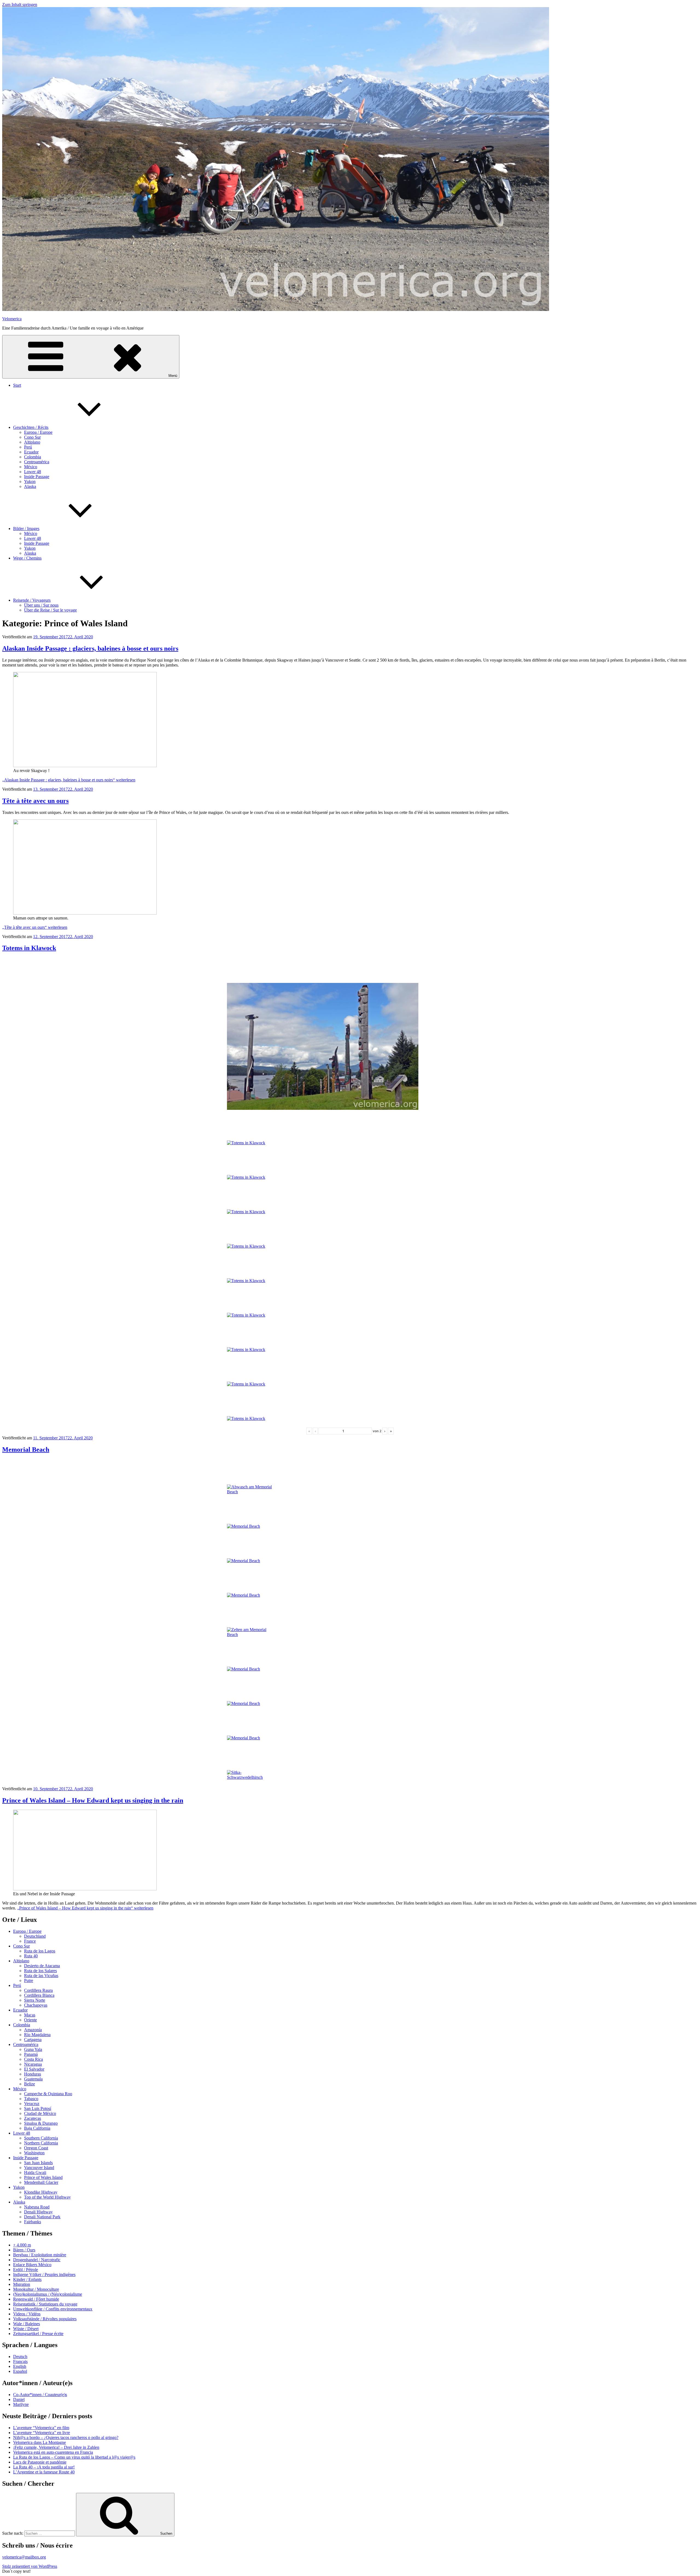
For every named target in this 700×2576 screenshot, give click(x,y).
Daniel (19, 2399)
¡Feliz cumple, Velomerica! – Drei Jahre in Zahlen (56, 2447)
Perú (28, 447)
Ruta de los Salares (40, 1971)
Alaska (30, 486)
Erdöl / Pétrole (26, 2270)
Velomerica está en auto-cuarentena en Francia (53, 2452)
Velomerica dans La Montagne (40, 2442)
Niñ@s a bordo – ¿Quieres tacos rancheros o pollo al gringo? (66, 2437)
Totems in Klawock (29, 948)
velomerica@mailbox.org (24, 2557)
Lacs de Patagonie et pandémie (40, 2462)
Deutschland (35, 1936)
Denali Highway (38, 2212)
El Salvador (34, 2069)
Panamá (31, 2054)
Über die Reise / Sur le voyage (50, 610)
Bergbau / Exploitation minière (40, 2255)
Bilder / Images (26, 529)
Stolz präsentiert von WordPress (30, 2566)
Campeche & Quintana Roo (48, 2094)
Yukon (30, 481)
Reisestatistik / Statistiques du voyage (45, 2304)
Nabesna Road (37, 2207)
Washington (34, 2153)
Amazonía (33, 2030)
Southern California (41, 2138)
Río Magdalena (37, 2035)
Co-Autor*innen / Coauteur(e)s (40, 2395)
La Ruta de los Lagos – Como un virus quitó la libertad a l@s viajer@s (74, 2457)
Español (20, 2371)
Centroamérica (37, 462)
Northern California (41, 2143)
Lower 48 (33, 472)
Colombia (33, 457)
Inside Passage (37, 477)
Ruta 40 (31, 1956)
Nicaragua (33, 2064)
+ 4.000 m (22, 2245)
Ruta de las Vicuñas (41, 1976)
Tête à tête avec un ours (35, 801)
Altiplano (32, 442)
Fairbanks (33, 2222)
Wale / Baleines (27, 2324)
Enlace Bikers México (32, 2265)
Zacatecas (33, 2118)
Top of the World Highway (47, 2197)
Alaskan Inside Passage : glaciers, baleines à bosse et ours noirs (90, 648)
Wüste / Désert (26, 2329)
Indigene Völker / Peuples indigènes (44, 2274)
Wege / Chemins (27, 558)
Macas (30, 2015)
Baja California (37, 2128)
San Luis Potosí (38, 2108)
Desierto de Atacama (42, 1966)
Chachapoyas (36, 2005)
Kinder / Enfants (27, 2279)
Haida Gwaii (35, 2172)
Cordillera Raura (38, 1990)
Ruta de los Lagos (40, 1951)
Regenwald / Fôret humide (36, 2299)
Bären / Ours (24, 2250)
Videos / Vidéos (27, 2314)
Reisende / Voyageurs (32, 600)
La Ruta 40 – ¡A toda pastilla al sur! (44, 2467)
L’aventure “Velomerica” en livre (42, 2433)
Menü (173, 376)
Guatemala (33, 2079)
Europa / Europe (38, 432)
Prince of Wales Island (43, 2177)
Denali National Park (42, 2217)
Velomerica (12, 319)
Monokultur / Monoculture (36, 2289)
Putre (29, 1980)
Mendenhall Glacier (41, 2182)
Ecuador (31, 452)
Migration (22, 2284)
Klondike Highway (41, 2192)
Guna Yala (33, 2049)
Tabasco (31, 2099)
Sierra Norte (35, 2000)
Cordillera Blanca (39, 1995)
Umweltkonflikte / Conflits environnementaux (53, 2309)
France (30, 1941)
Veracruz (32, 2104)
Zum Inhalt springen (20, 5)
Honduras (33, 2074)
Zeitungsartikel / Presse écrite (38, 2334)
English (20, 2366)
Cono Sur (32, 437)
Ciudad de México (40, 2113)
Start (17, 385)
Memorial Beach (26, 1449)
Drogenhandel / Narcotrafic (37, 2260)
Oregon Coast (36, 2148)
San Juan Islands (38, 2163)
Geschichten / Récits (31, 427)
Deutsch (20, 2357)
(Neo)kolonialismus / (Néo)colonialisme (48, 2294)
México (31, 467)
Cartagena (33, 2040)
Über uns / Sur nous (41, 605)
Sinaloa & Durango (41, 2123)
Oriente (30, 2020)
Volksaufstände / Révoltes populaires (45, 2319)
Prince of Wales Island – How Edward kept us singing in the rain (93, 1800)
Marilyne (21, 2404)
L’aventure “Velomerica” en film (41, 2428)
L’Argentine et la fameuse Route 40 (44, 2472)
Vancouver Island (39, 2168)
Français (20, 2361)
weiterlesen (69, 780)
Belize (30, 2084)
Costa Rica (33, 2059)
